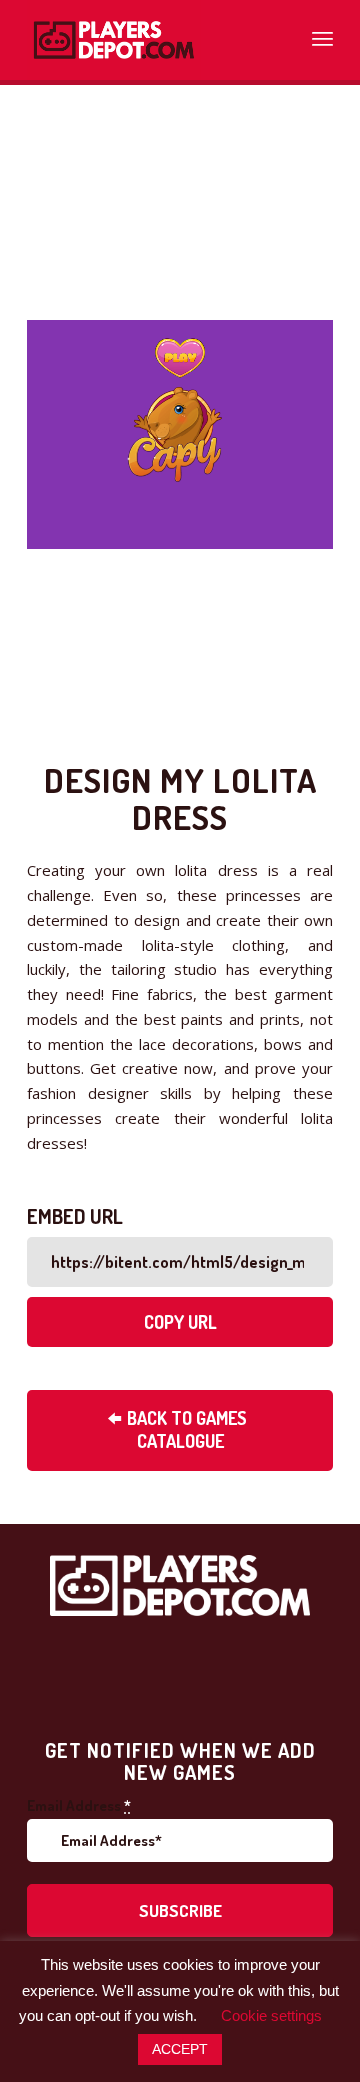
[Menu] (322, 35)
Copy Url (180, 1322)
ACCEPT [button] (180, 2049)
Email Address (79, 1805)
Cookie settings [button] (271, 2015)
